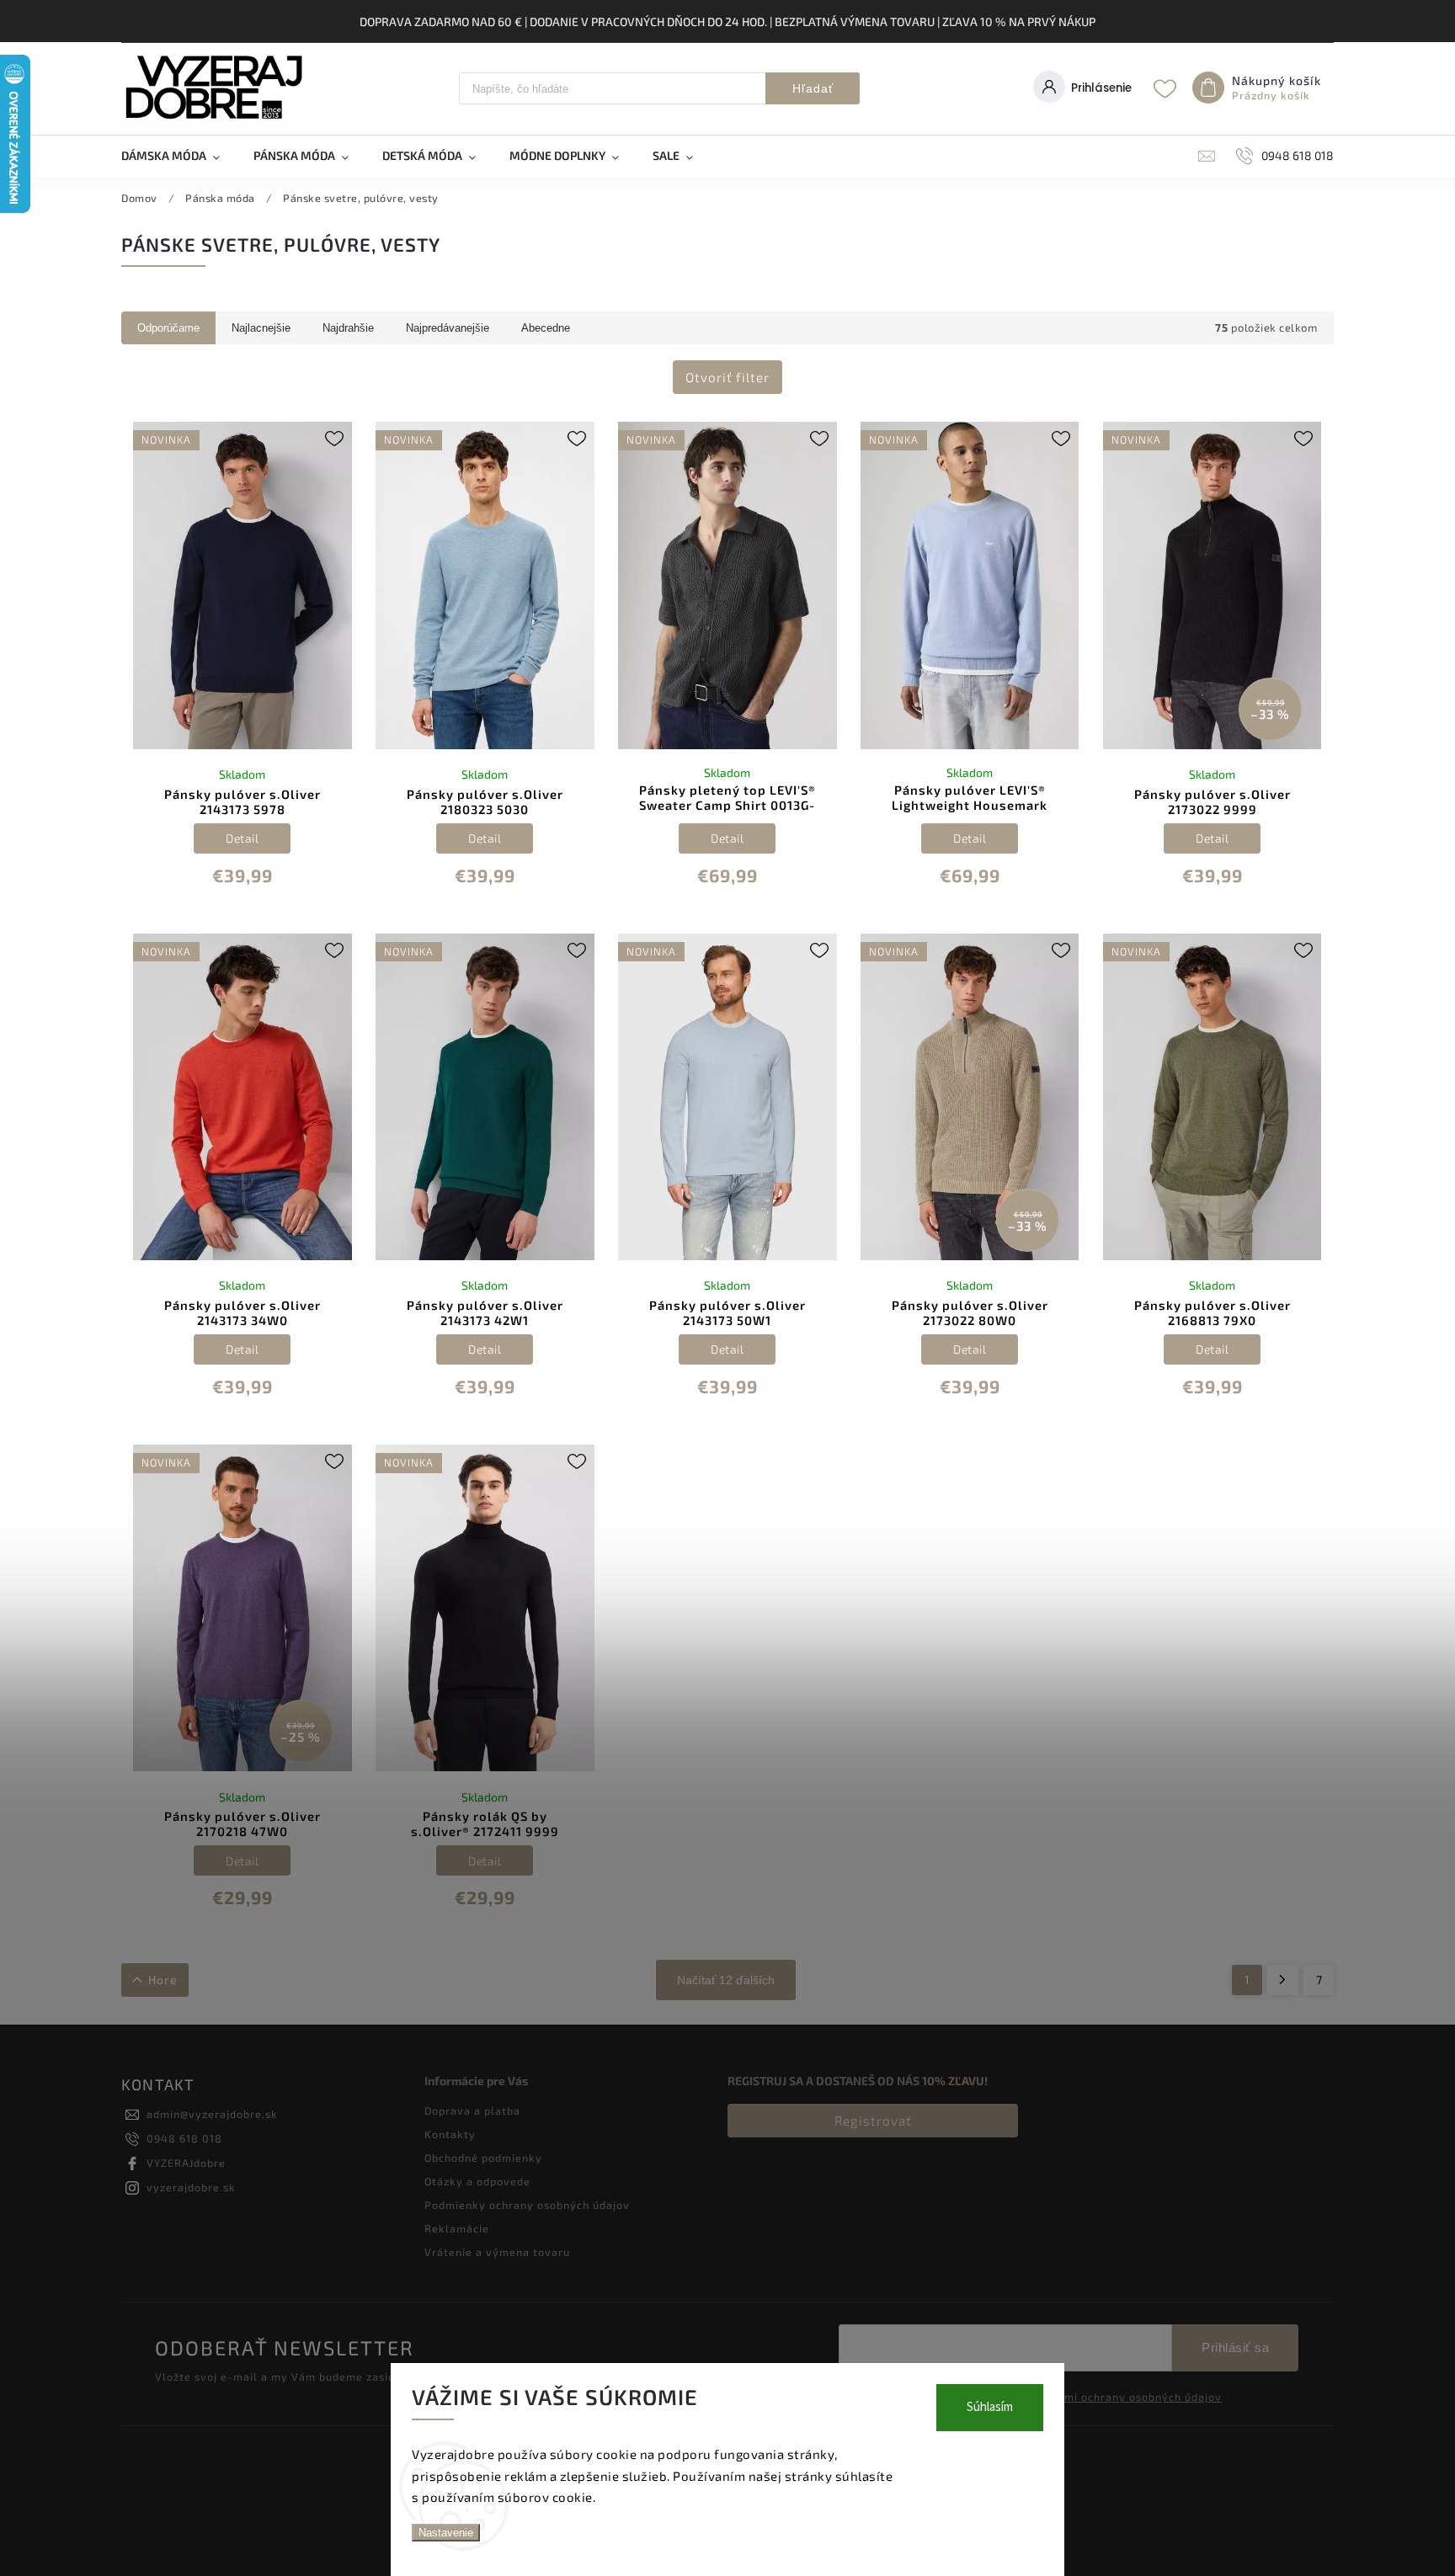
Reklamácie (457, 2228)
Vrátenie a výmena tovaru (497, 2252)
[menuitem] (179, 156)
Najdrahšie (348, 328)
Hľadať (813, 88)
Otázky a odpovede (477, 2181)
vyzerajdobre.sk (191, 2187)
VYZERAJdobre (186, 2163)
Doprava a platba (472, 2110)
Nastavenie (446, 2533)
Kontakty (450, 2134)
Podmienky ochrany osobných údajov (527, 2205)
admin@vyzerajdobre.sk (212, 2114)
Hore (163, 1980)
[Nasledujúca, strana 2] (1283, 1980)
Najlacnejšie (261, 328)
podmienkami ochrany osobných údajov (1113, 2397)
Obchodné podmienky (483, 2158)
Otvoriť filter (727, 377)
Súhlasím (990, 2407)
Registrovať (873, 2121)
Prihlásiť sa (1235, 2347)
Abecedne (546, 328)
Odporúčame (168, 328)
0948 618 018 (184, 2138)
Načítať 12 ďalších (726, 1980)
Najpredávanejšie (448, 328)
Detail (242, 838)
